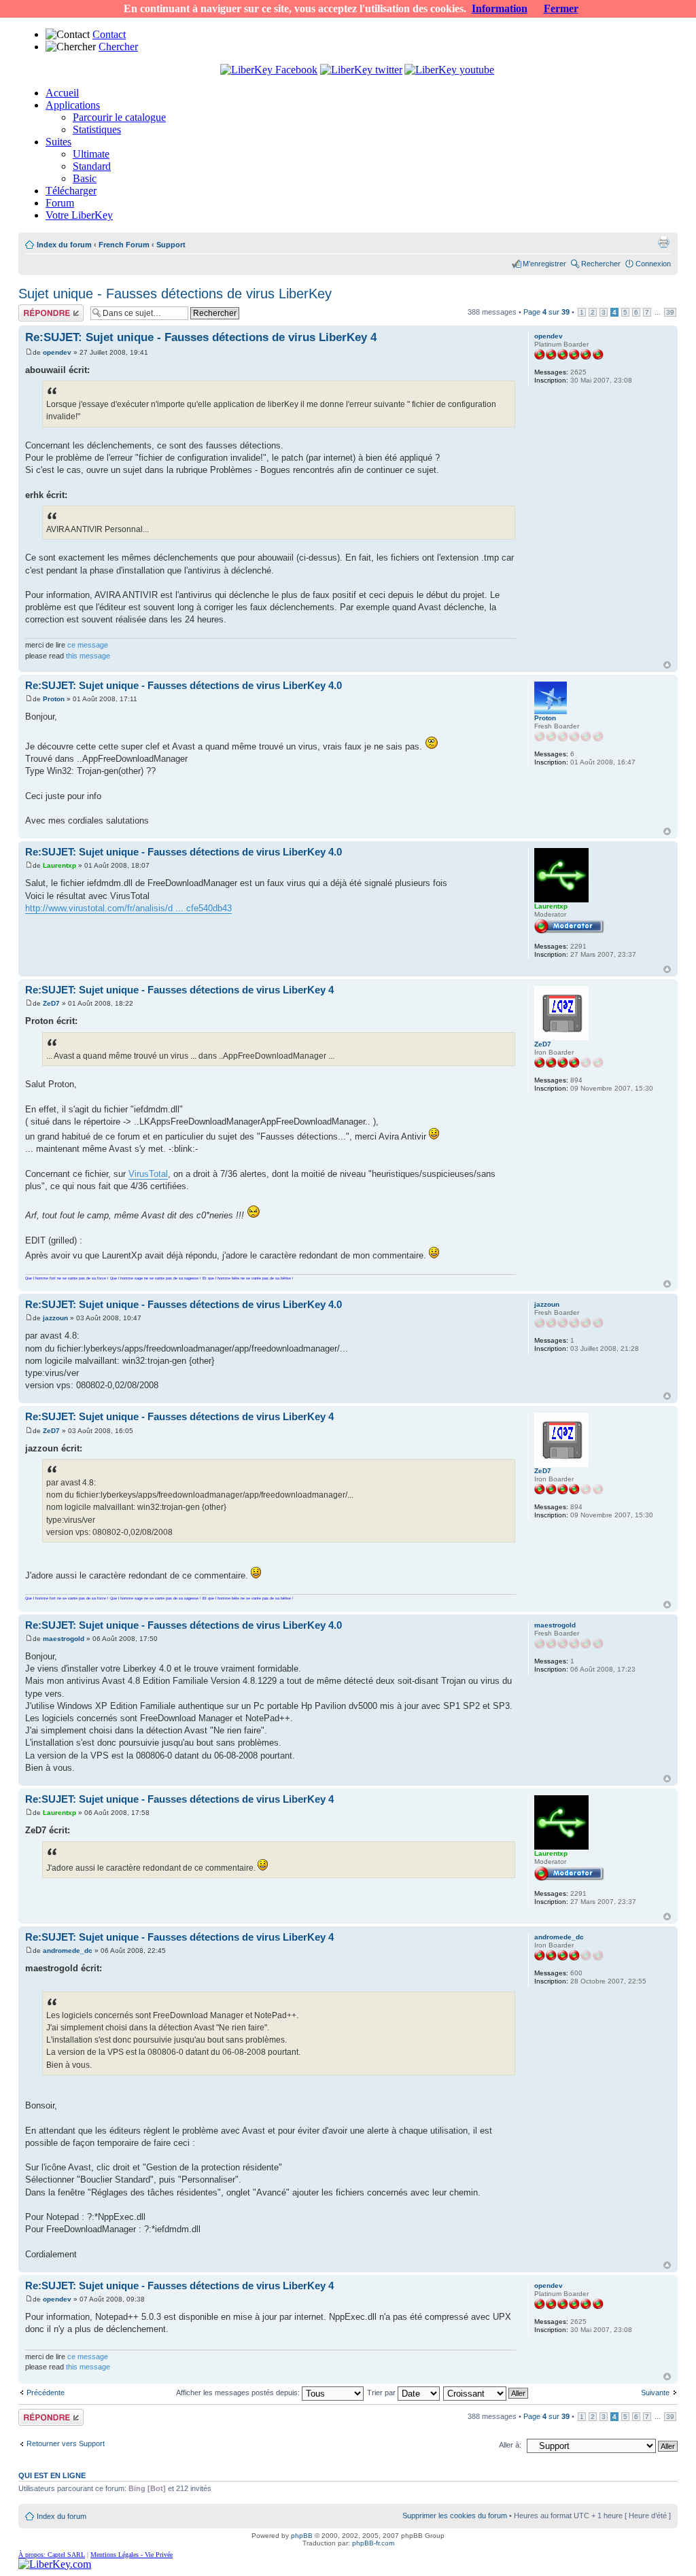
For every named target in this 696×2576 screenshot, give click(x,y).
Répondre (35, 308)
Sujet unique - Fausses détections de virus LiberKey (175, 294)
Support (171, 245)
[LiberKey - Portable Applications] (55, 2564)
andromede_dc (68, 1951)
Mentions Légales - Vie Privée (132, 2555)
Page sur (546, 312)
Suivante (655, 2393)
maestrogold (64, 1639)
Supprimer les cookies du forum (455, 2516)
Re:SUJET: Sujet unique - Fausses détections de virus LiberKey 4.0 (184, 685)
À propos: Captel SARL (52, 2555)
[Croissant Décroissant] (486, 2393)
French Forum (124, 245)
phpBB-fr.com (373, 2543)
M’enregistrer (544, 264)
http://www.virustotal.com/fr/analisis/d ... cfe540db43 (128, 908)
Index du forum (64, 245)
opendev (57, 352)
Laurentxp (59, 865)
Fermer (561, 8)
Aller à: (510, 2445)
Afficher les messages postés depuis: (239, 2393)
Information (500, 8)
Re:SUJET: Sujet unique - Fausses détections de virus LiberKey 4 (201, 337)
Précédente (46, 2393)
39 (670, 312)
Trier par (382, 2393)
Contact (109, 34)
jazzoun (55, 1318)
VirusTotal (148, 1174)
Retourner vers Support (66, 2443)
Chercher (118, 47)
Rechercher (601, 264)
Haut (667, 665)
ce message (88, 645)
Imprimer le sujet (663, 242)
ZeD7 (51, 1003)
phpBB (302, 2536)
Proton (54, 699)
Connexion (653, 264)
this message (88, 656)
